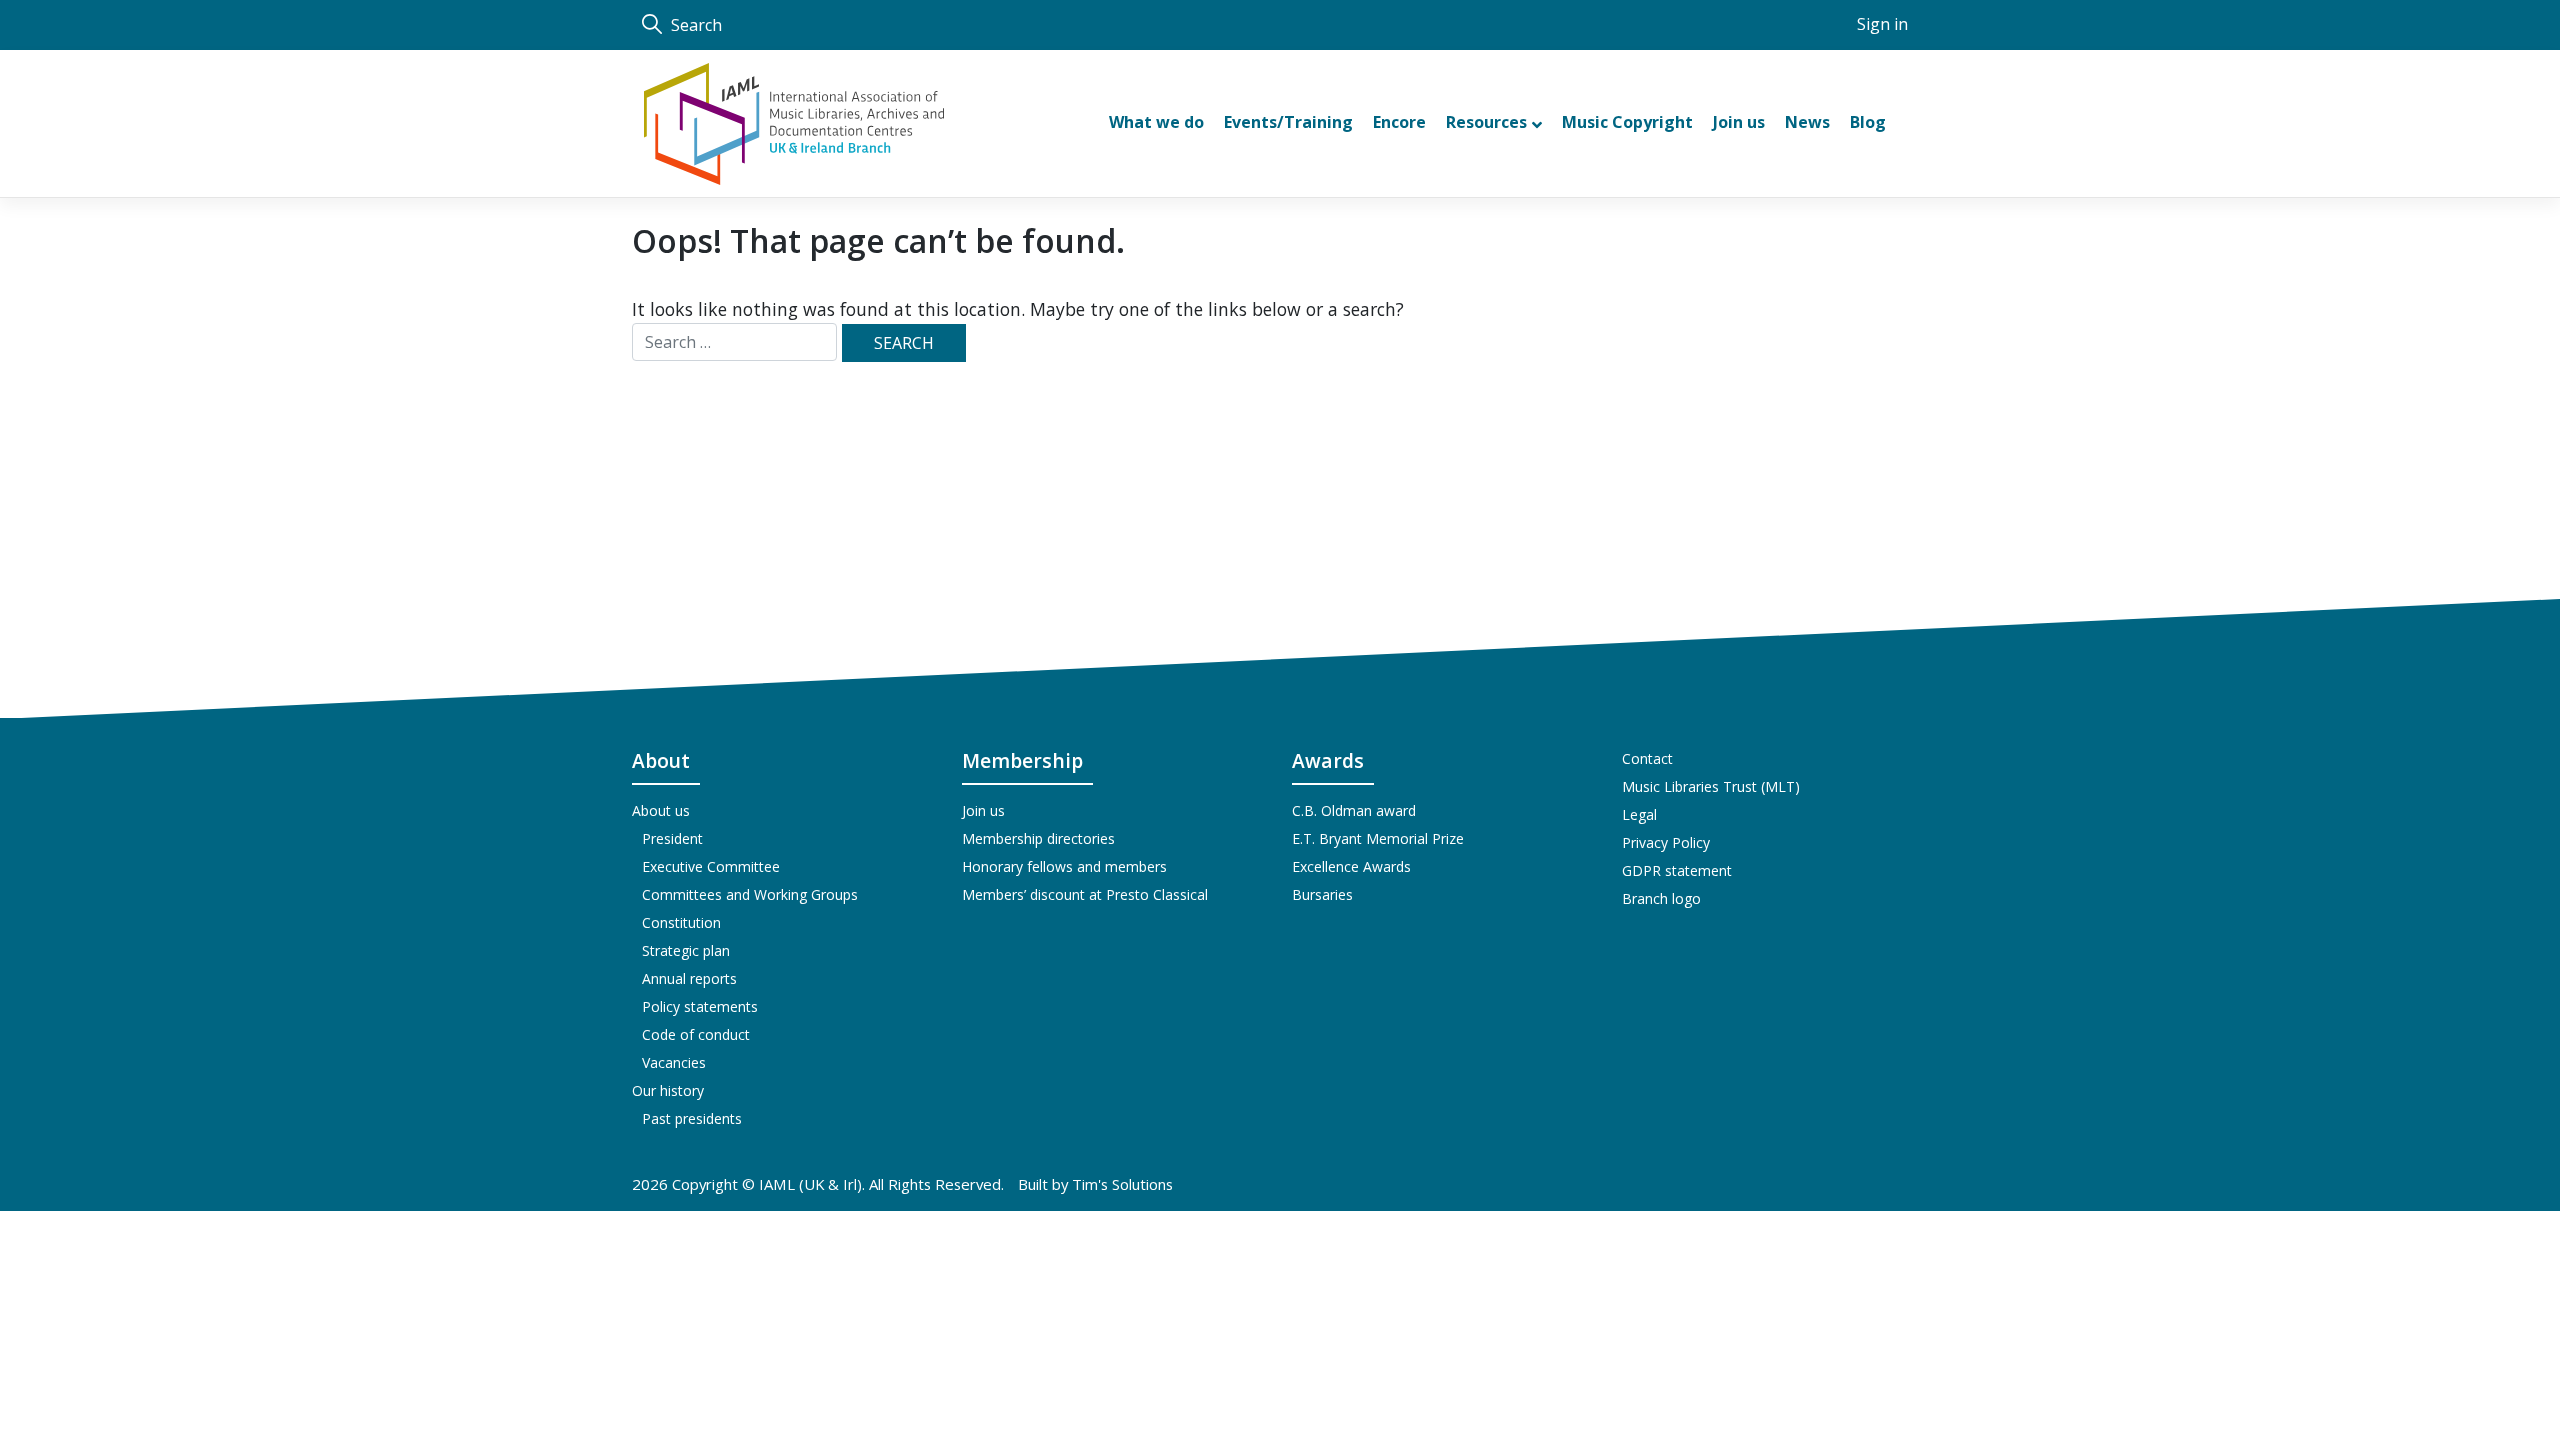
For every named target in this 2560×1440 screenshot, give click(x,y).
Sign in (1882, 24)
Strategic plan (686, 950)
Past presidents (692, 1118)
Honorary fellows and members (1064, 866)
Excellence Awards (1351, 866)
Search (694, 25)
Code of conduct (696, 1034)
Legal (1639, 814)
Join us (983, 810)
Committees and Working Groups (750, 894)
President (672, 838)
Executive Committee (711, 866)
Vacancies (674, 1062)
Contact (1647, 758)
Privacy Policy (1666, 842)
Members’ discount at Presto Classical (1085, 894)
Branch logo (1661, 898)
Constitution (681, 922)
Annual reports (689, 978)
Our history (668, 1090)
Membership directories (1038, 838)
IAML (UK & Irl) (810, 1184)
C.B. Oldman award (1354, 810)
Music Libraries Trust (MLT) (1711, 786)
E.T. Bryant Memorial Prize (1378, 838)
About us (661, 810)
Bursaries (1322, 894)
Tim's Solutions (1122, 1184)
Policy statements (700, 1006)
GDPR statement (1677, 870)
